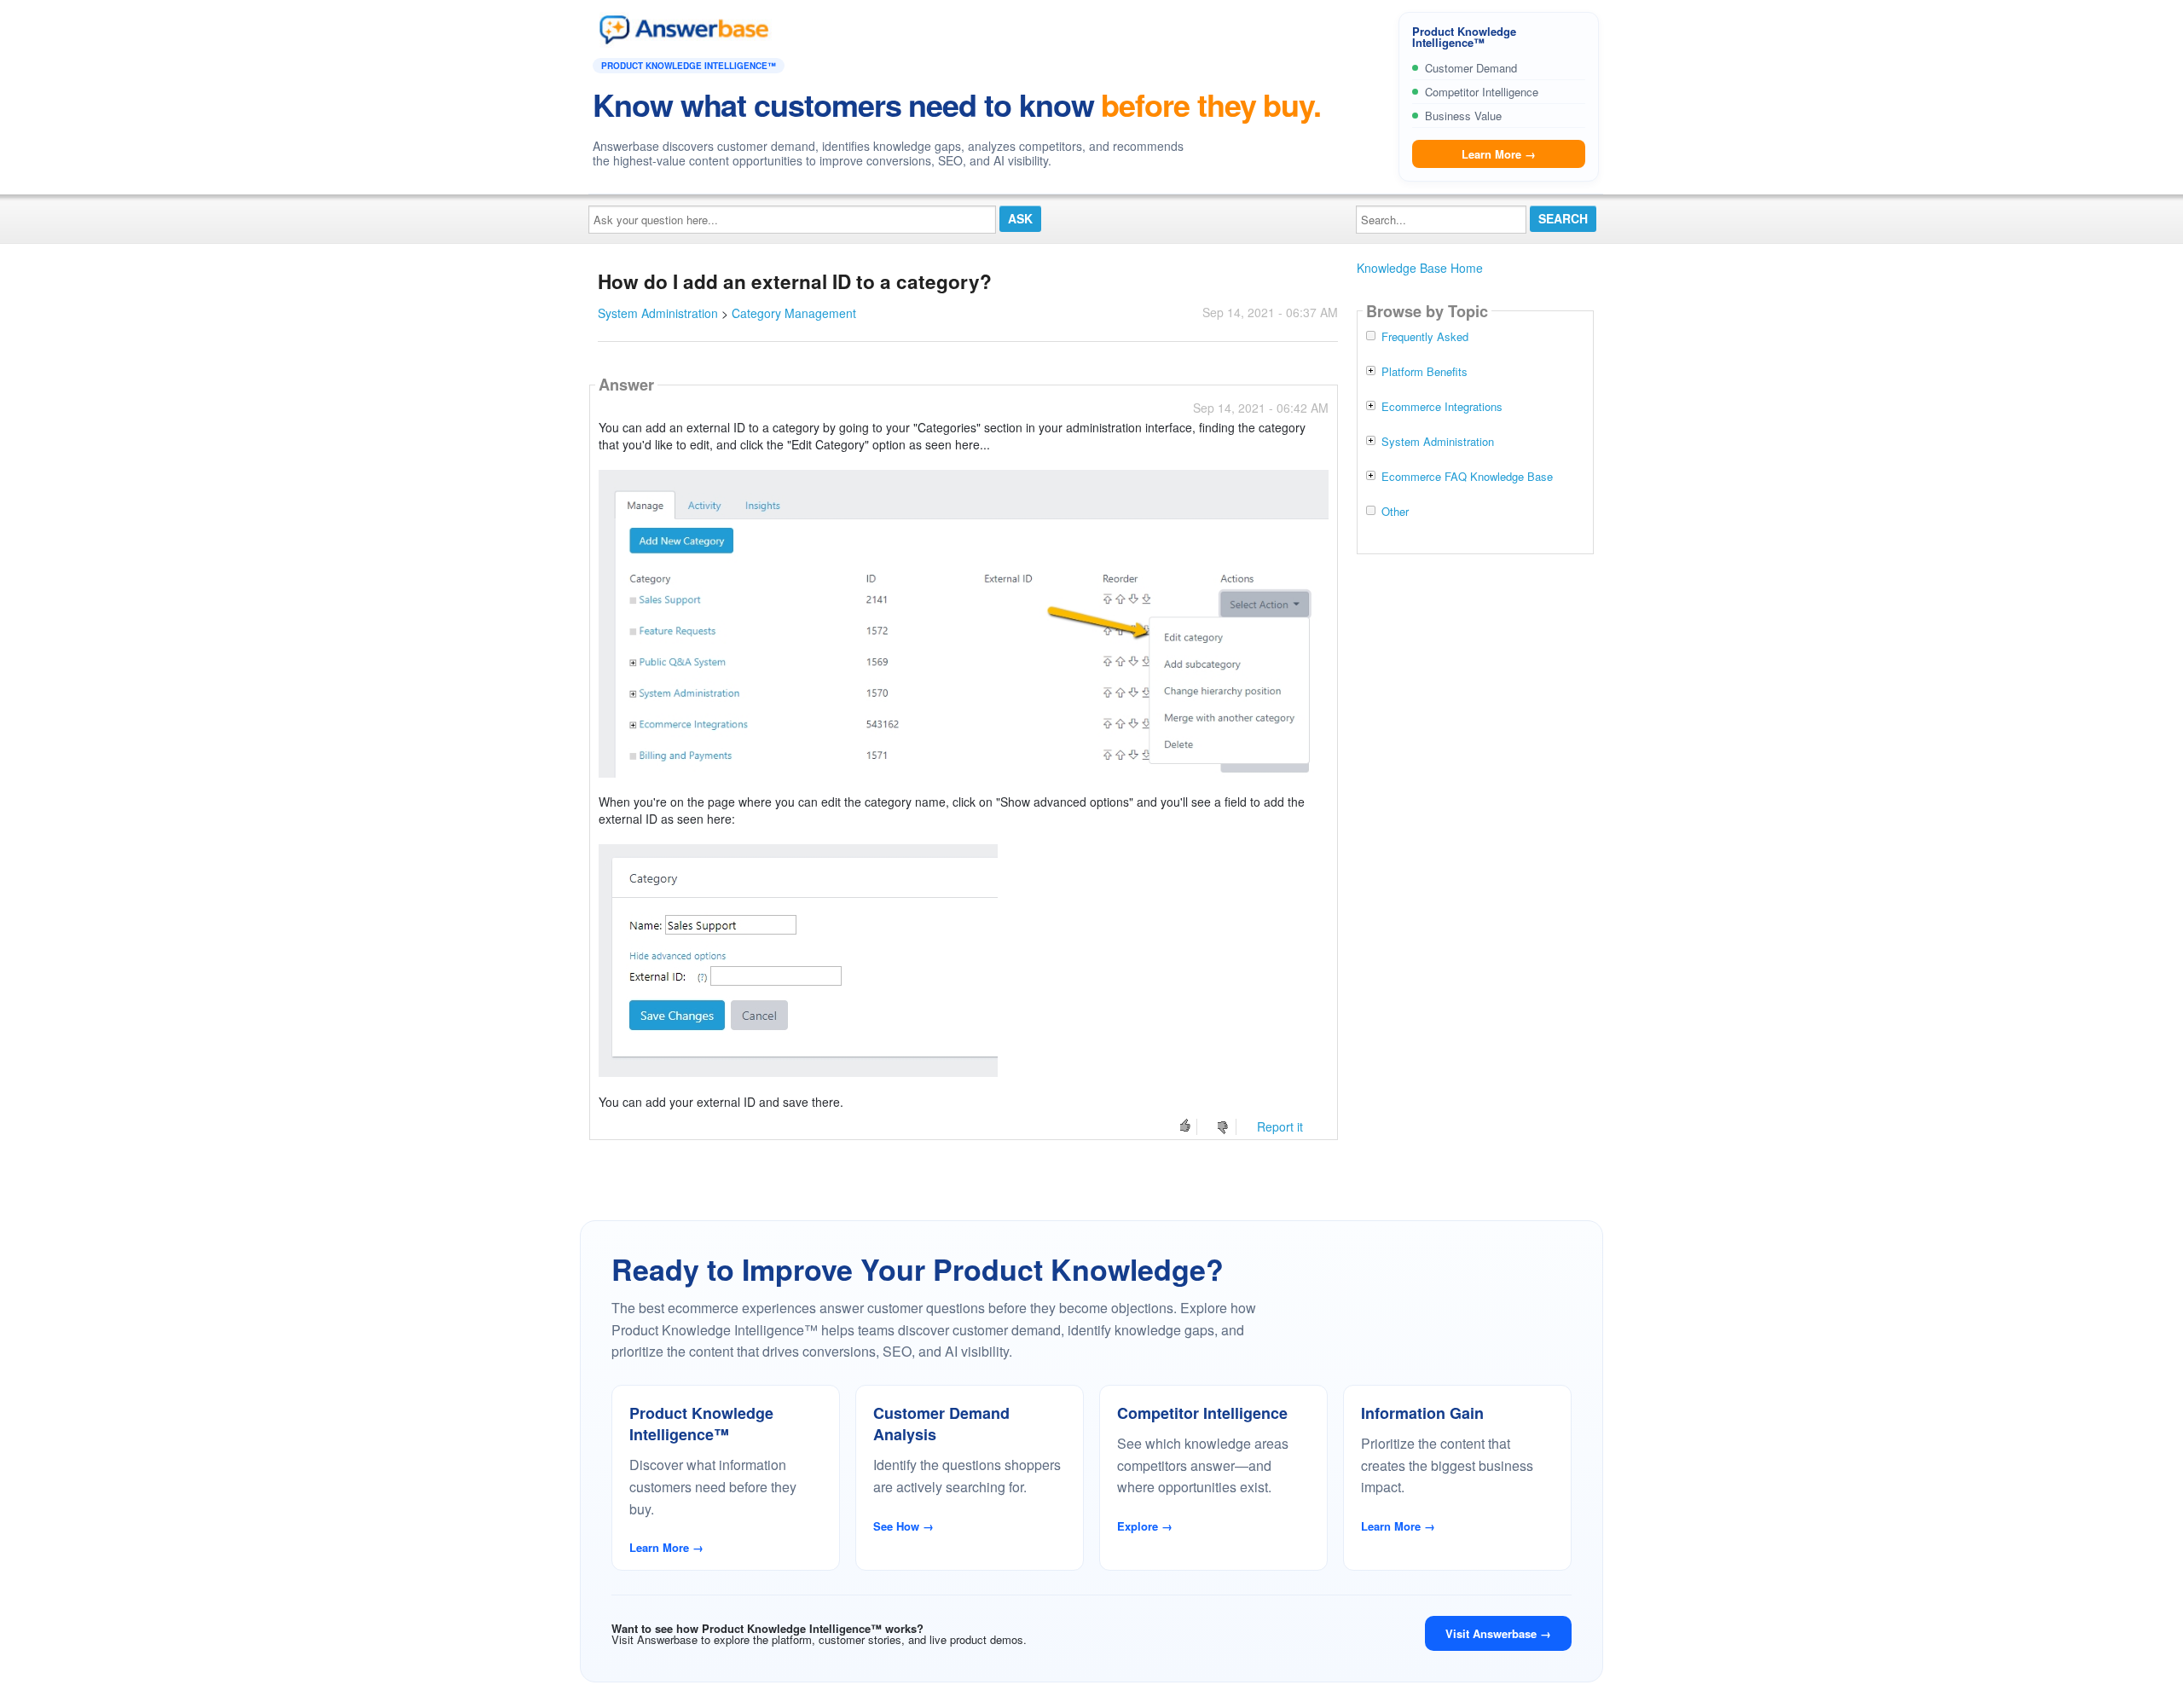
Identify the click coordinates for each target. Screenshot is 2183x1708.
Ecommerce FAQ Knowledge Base (1467, 477)
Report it (1280, 1126)
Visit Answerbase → (1498, 1633)
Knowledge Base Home (1420, 268)
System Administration (658, 313)
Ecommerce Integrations (1442, 407)
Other (1395, 512)
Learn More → (1499, 154)
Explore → (1145, 1526)
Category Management (794, 313)
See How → (903, 1526)
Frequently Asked (1425, 337)
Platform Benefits (1424, 372)
